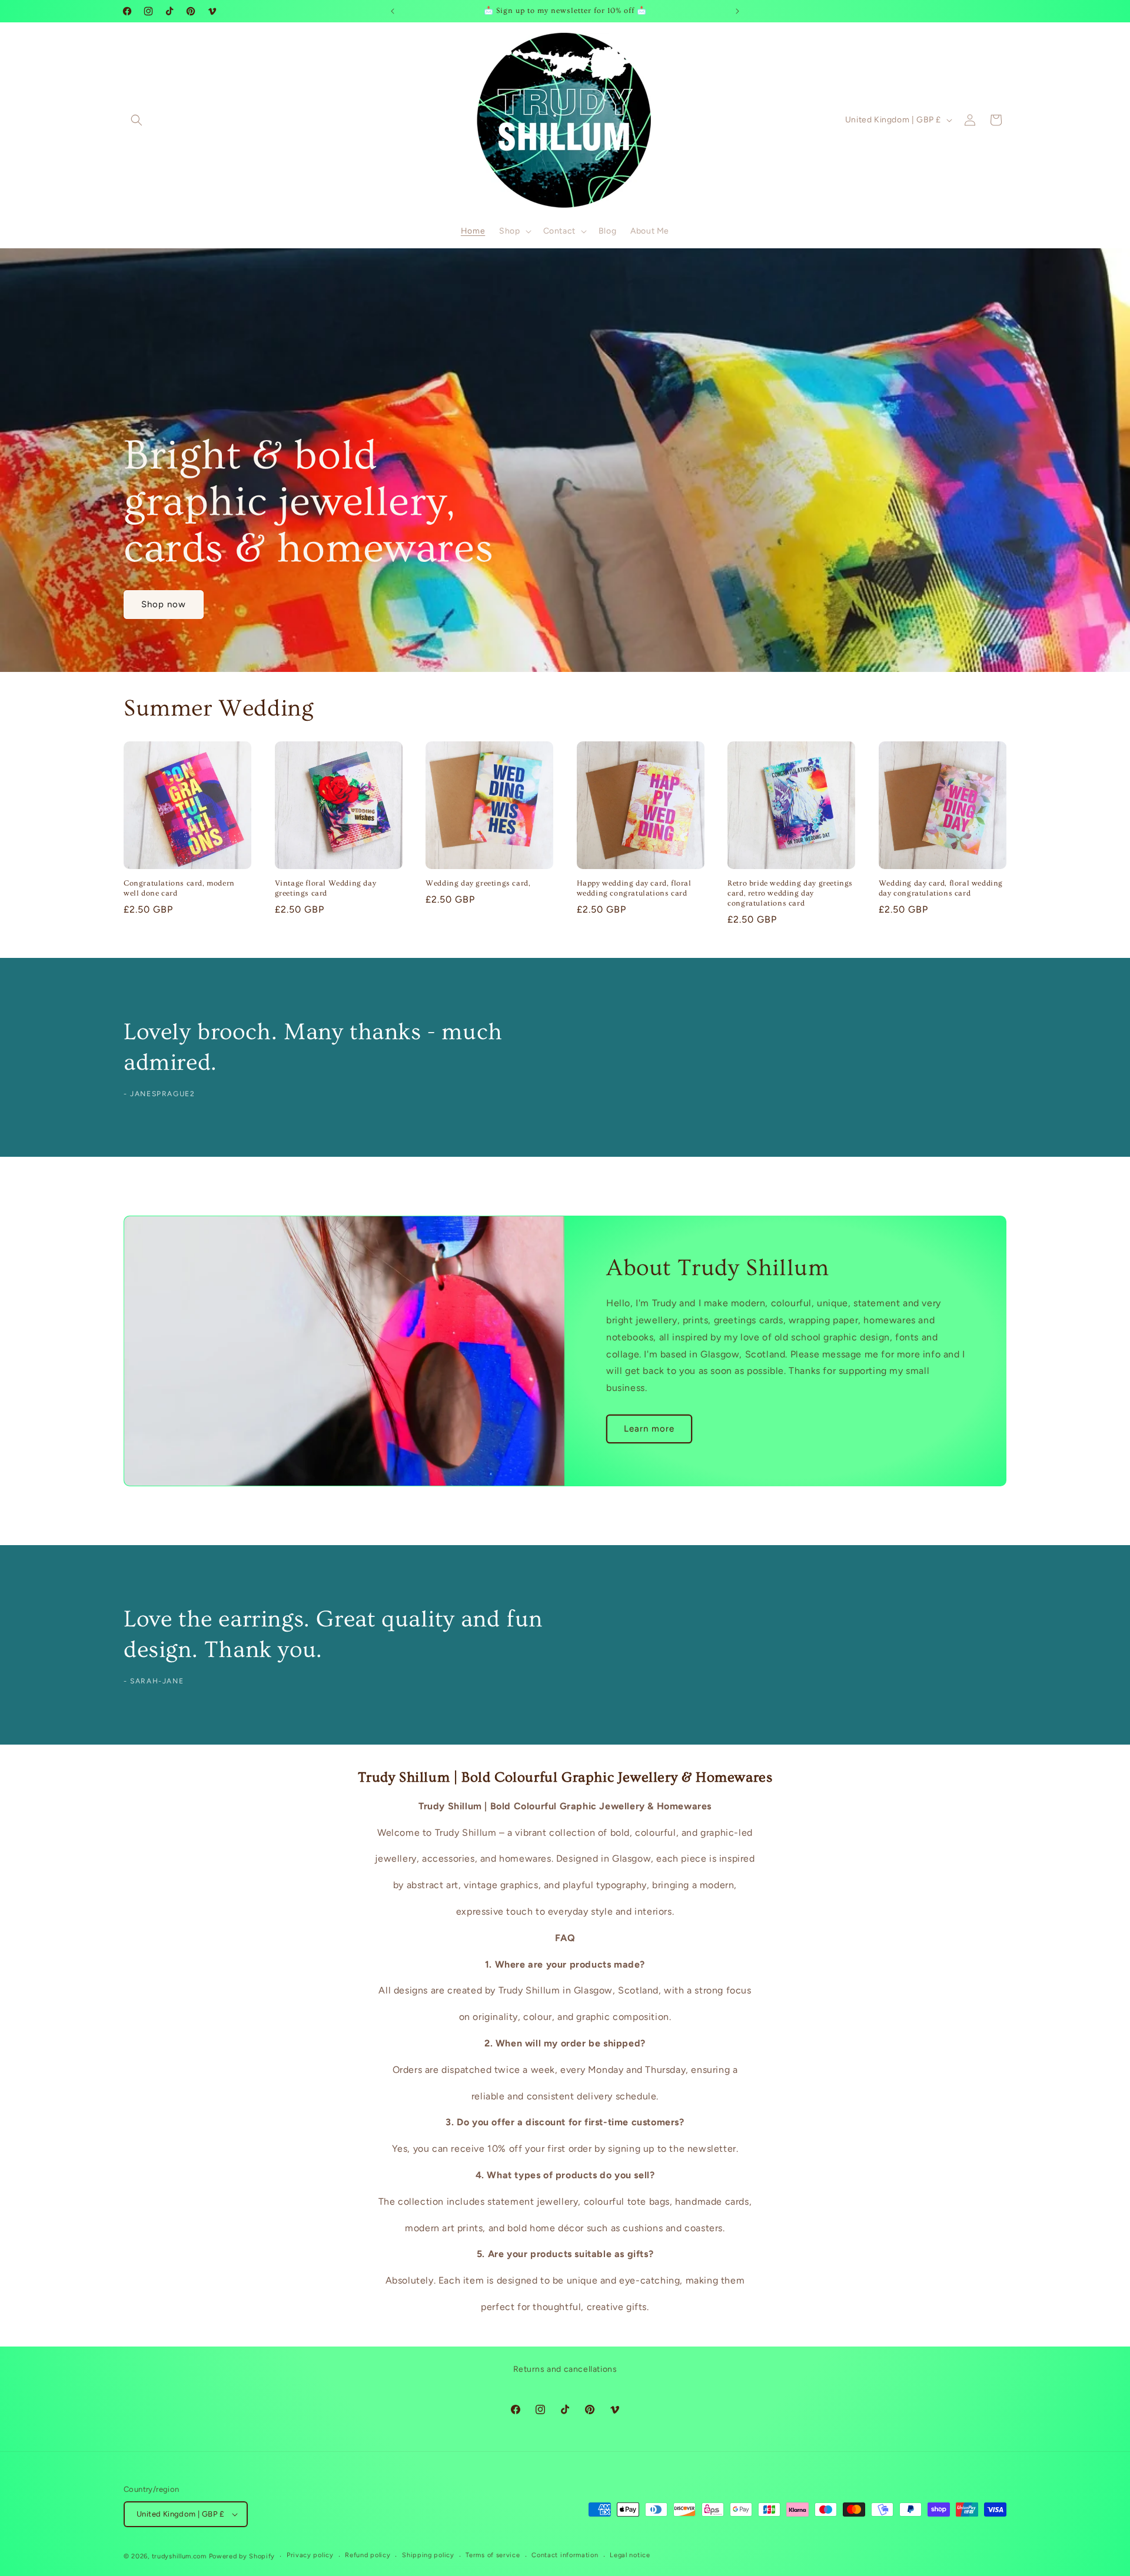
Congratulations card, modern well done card (179, 888)
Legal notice (630, 2555)
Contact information (565, 2555)
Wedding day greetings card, (478, 883)
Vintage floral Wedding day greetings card (326, 888)
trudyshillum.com (179, 2556)
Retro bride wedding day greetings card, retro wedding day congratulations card (790, 893)
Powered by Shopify (242, 2556)
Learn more (649, 1429)
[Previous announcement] (393, 11)
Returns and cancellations (565, 2369)
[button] (137, 120)
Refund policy (368, 2555)
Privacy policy (310, 2555)
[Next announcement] (737, 11)
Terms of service (493, 2555)
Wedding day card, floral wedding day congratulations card (941, 888)
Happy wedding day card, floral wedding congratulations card (634, 888)
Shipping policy (428, 2555)
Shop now (164, 604)
